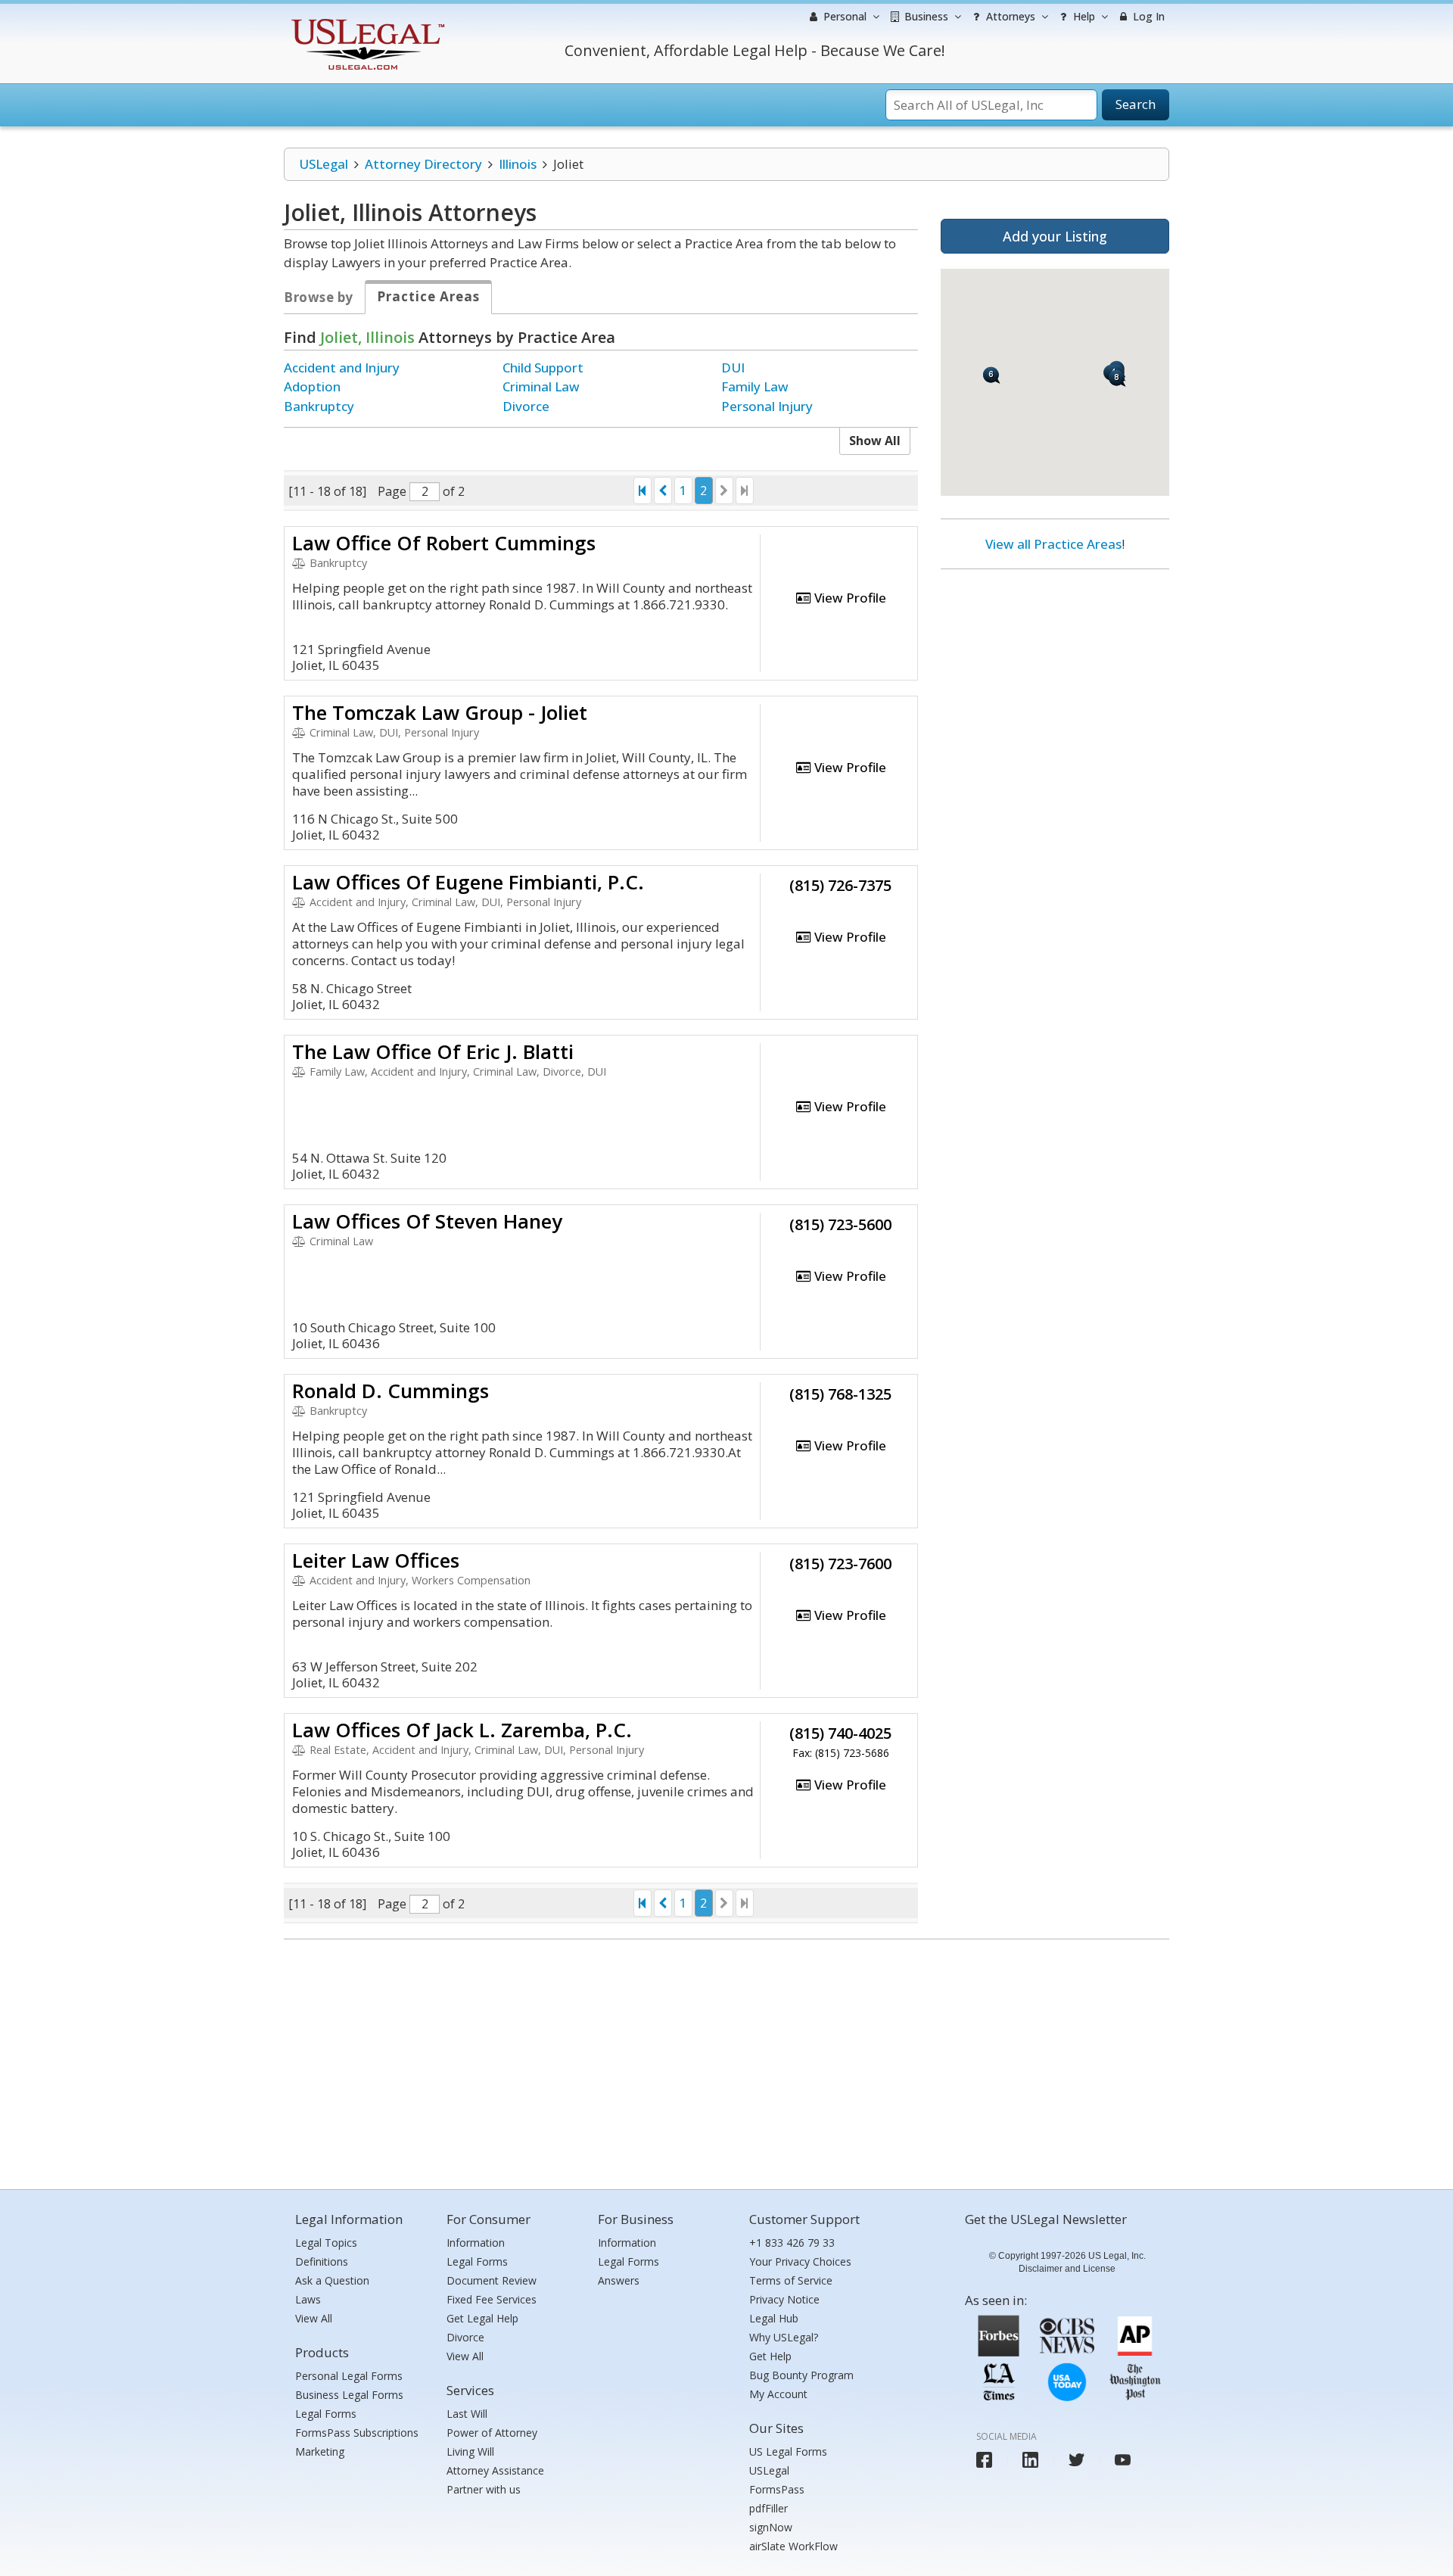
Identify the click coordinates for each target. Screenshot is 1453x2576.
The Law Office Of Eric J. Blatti (433, 1051)
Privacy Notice (784, 2299)
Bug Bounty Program (801, 2375)
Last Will (467, 2414)
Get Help (770, 2356)
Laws (308, 2299)
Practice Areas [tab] (428, 296)
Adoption (312, 386)
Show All (875, 441)
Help (1083, 16)
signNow (771, 2527)
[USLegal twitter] (1077, 2460)
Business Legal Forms (349, 2395)
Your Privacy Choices (800, 2261)
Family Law (755, 386)
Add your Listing (1055, 236)
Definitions (322, 2261)
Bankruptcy (319, 406)
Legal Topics (326, 2243)
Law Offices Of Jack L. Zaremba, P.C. (462, 1730)
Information (476, 2243)
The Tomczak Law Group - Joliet (440, 712)
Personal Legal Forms (349, 2376)
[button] (992, 375)
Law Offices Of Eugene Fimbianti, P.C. (468, 882)
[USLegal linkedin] (1030, 2460)
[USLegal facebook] (984, 2460)
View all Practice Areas (1053, 544)
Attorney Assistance (495, 2470)
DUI (733, 368)
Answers (619, 2280)
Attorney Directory (423, 164)
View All (314, 2318)
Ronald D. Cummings (390, 1391)
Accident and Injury (342, 368)
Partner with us (484, 2489)
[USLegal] (366, 21)
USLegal (324, 164)
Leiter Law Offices (376, 1560)
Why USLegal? (784, 2337)
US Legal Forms (788, 2451)
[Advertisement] (1055, 679)
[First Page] (642, 491)
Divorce (526, 406)
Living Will (470, 2451)
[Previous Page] (663, 491)
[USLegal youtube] (1123, 2460)
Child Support (543, 368)
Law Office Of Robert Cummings (444, 543)
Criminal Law (541, 386)
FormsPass (777, 2489)
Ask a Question (332, 2280)
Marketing (320, 2451)
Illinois (518, 164)
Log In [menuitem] (1147, 16)
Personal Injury (767, 406)
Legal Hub (774, 2318)
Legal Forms (326, 2414)
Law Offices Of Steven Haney (427, 1221)
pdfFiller (769, 2508)
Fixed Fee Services (492, 2299)
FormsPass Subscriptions (357, 2433)
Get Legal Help (482, 2318)
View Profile (849, 598)
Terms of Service (791, 2280)
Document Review (492, 2280)
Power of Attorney (492, 2433)
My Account (778, 2394)
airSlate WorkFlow (793, 2546)
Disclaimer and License (1067, 2269)
